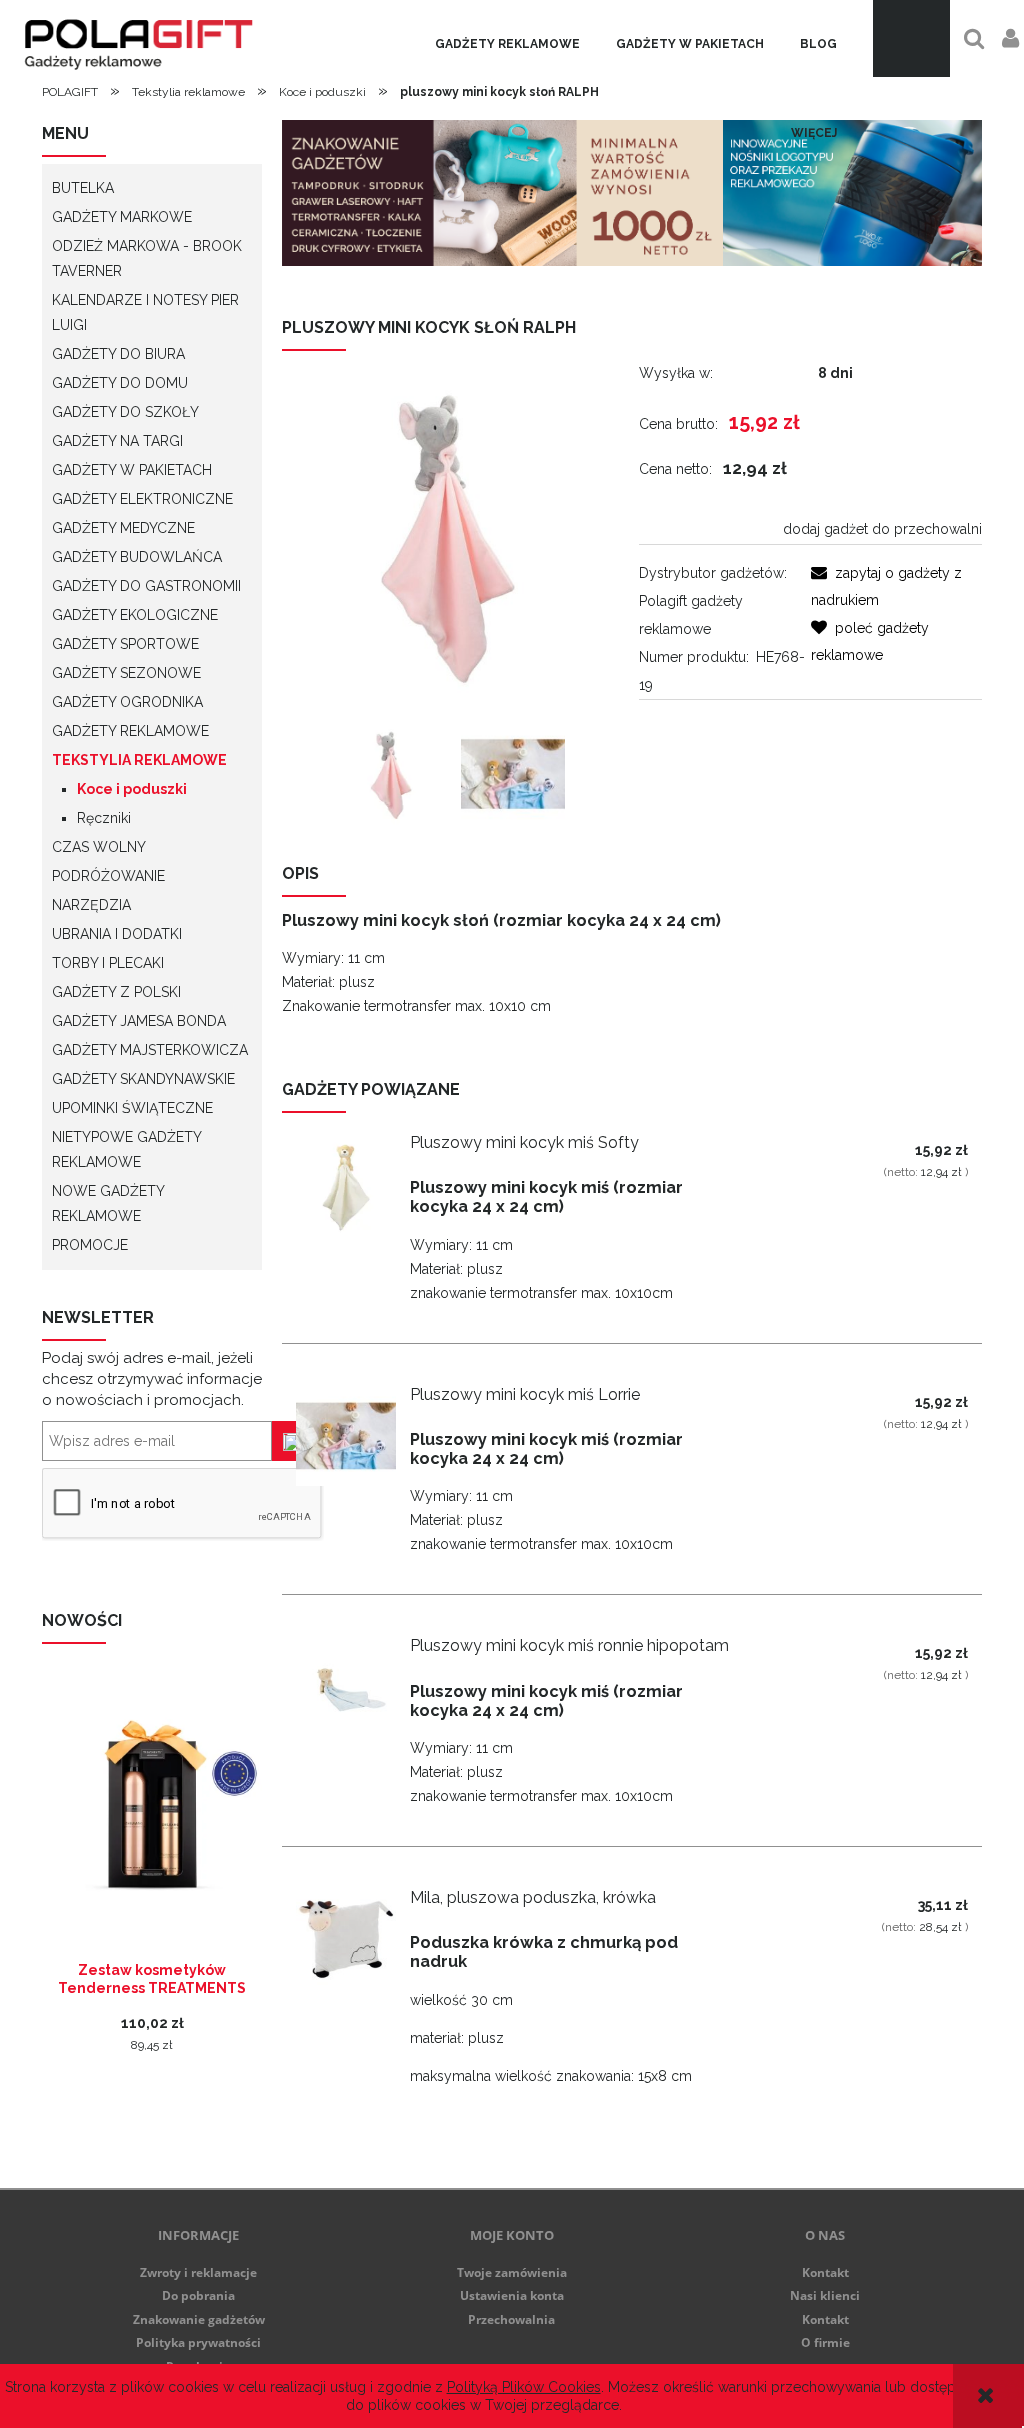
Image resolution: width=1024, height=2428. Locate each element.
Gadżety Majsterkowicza (150, 1050)
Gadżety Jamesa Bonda (139, 1021)
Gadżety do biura (118, 354)
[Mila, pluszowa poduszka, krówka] (346, 1939)
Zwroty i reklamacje (198, 2272)
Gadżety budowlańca (137, 557)
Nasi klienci (825, 2295)
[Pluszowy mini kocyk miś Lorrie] (346, 1436)
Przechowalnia (511, 2319)
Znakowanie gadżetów (199, 2319)
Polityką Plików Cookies (524, 2387)
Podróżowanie (108, 876)
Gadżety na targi (117, 441)
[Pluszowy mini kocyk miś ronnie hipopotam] (346, 1687)
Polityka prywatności (198, 2342)
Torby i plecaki (108, 963)
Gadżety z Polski (116, 992)
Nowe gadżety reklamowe (108, 1203)
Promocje (90, 1245)
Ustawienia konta (512, 2295)
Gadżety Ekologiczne (135, 615)
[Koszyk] (911, 38)
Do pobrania (198, 2295)
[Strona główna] (135, 38)
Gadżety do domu (120, 383)
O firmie (825, 2342)
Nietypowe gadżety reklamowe (126, 1149)
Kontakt (825, 2272)
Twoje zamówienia (512, 2272)
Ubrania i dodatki (117, 934)
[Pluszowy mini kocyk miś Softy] (346, 1184)
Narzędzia (91, 905)
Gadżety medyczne (123, 528)
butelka (83, 188)
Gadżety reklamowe (507, 44)
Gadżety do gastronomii (146, 586)
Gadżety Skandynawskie (143, 1079)
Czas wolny (99, 847)
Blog (818, 44)
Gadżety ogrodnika (127, 702)
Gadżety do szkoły (125, 412)
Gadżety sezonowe (126, 673)
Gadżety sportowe (125, 644)
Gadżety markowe (122, 217)
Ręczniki (104, 818)
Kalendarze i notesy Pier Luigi (145, 312)
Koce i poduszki (132, 789)
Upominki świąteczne (132, 1108)
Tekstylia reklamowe (139, 760)
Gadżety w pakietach (690, 44)
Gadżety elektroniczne (142, 499)
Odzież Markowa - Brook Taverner (147, 258)
